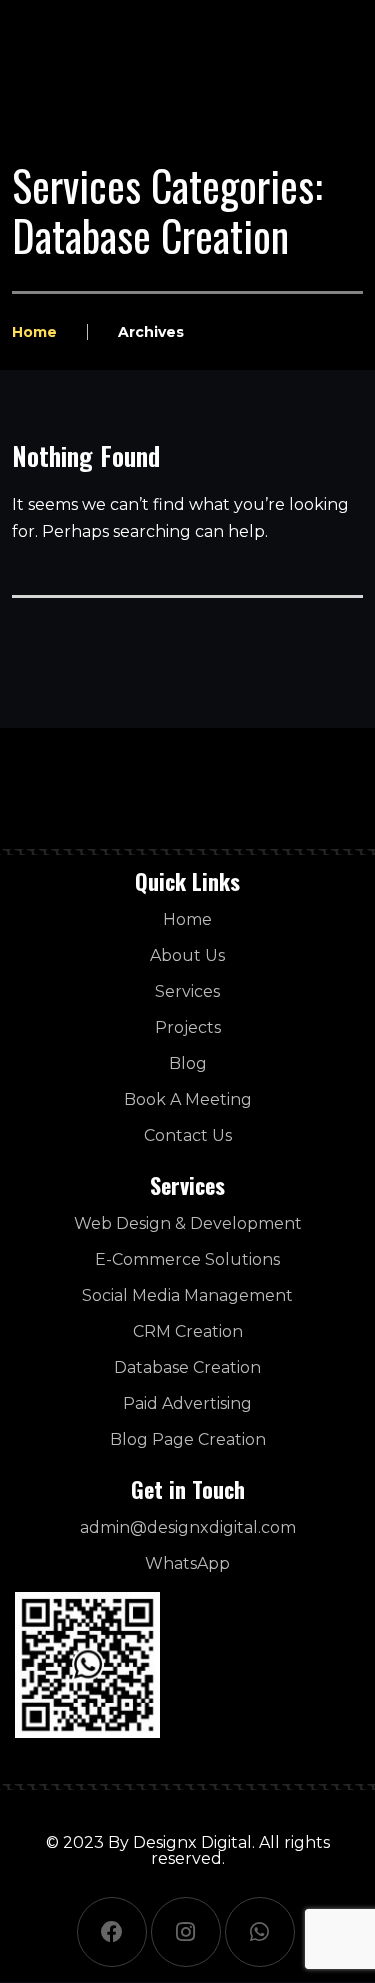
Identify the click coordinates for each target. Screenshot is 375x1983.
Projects (188, 1027)
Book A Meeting (188, 1099)
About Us (187, 955)
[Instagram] (186, 1932)
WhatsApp (187, 1563)
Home (34, 332)
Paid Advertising (187, 1403)
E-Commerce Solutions (187, 1259)
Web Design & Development (188, 1223)
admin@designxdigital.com (188, 1527)
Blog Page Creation (188, 1439)
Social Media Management (187, 1295)
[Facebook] (112, 1932)
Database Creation (187, 1367)
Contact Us (188, 1135)
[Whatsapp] (260, 1932)
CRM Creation (188, 1331)
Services (187, 991)
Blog (188, 1063)
